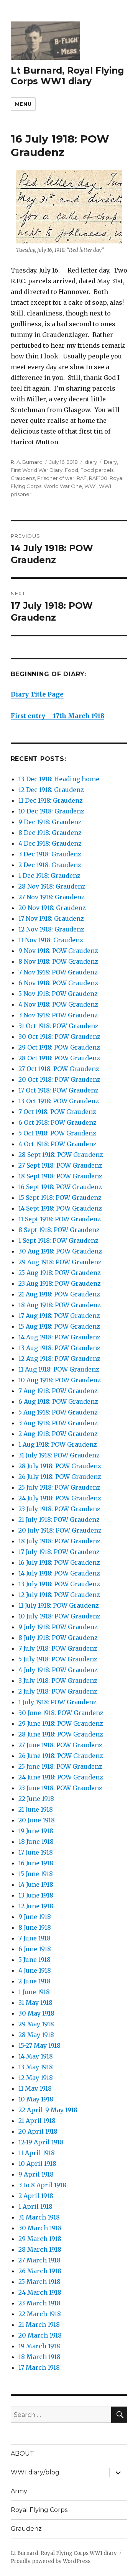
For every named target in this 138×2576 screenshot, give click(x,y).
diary (91, 462)
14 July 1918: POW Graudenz (59, 1573)
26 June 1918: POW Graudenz (61, 1756)
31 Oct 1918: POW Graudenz (58, 1026)
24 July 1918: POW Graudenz (60, 1498)
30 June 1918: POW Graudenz (61, 1713)
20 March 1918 (40, 2335)
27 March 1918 (39, 2260)
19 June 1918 (36, 1831)
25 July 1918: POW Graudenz (59, 1487)
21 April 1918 (37, 2121)
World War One (63, 486)
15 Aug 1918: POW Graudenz (59, 1326)
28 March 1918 (40, 2249)
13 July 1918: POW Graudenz (59, 1584)
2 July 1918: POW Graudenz (58, 1691)
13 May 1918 (36, 2067)
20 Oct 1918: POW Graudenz (59, 1079)
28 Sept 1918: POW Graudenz (61, 1155)
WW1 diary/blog (35, 2472)
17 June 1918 (36, 1852)
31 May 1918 (35, 2003)
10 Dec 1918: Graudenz (51, 811)
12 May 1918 (36, 2078)
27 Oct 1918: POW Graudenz (59, 1069)
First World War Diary (37, 470)
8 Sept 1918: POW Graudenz (59, 1230)
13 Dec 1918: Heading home (59, 779)
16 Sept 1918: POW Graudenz (60, 1187)
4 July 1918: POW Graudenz (58, 1670)
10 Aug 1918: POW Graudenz (60, 1380)
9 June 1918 (35, 1917)
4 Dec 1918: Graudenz (50, 843)
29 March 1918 (40, 2239)
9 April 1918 (36, 2174)
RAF (82, 478)
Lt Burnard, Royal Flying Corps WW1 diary (67, 76)
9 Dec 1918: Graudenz (50, 822)
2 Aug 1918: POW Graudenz (58, 1434)
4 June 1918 (35, 1970)
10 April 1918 (37, 2164)
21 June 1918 (36, 1809)
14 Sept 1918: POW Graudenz (60, 1208)
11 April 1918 (37, 2153)
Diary (110, 462)
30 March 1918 (40, 2228)
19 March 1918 (39, 2346)
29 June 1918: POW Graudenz (61, 1723)
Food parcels (97, 470)
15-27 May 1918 (39, 2045)
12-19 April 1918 (41, 2142)
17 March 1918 (39, 2367)
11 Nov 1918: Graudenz (51, 940)
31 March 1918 (39, 2217)
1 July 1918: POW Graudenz (58, 1702)
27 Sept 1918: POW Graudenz (60, 1165)
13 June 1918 (36, 1895)
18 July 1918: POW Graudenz (59, 1541)
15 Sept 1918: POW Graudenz (60, 1198)
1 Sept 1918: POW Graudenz (58, 1240)
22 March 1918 (40, 2314)
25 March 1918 (39, 2282)
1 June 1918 (34, 1992)
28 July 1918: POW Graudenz (60, 1466)
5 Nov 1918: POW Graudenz (58, 994)
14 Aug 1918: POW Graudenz (59, 1337)
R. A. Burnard (27, 462)
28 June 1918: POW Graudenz (61, 1734)
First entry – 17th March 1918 (58, 716)
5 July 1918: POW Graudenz (58, 1659)
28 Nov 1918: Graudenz (52, 886)
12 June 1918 (36, 1906)
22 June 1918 (36, 1799)
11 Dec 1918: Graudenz (51, 800)
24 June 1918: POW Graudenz (61, 1777)
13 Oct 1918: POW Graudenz (59, 1101)
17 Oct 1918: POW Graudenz (58, 1090)
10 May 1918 (36, 2099)
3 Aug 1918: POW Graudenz (58, 1423)
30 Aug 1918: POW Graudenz (60, 1251)
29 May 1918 (36, 2024)
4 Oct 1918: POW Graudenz (58, 1144)
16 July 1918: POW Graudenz (59, 1562)
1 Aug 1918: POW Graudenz (58, 1444)
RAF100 (98, 478)
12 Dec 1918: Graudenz (51, 790)
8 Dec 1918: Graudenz (50, 833)
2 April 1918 (36, 2196)
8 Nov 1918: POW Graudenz (58, 961)
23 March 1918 (39, 2303)
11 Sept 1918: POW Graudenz (60, 1219)
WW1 (90, 486)
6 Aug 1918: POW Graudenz (58, 1401)
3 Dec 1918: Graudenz (50, 854)
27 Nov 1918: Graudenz (52, 897)
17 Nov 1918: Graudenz (51, 918)
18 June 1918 (36, 1842)
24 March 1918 (40, 2292)
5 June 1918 (34, 1960)
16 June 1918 (36, 1863)
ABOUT (22, 2454)
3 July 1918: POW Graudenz (58, 1681)
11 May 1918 (35, 2088)
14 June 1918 (36, 1884)
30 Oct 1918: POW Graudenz (59, 1037)
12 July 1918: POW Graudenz (59, 1595)
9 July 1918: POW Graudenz (58, 1627)
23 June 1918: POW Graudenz (60, 1788)
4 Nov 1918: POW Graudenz (58, 1004)
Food (71, 470)
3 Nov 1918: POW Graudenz (58, 1015)
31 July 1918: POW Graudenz (59, 1455)
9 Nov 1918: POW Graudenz (58, 951)
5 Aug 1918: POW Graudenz (58, 1412)
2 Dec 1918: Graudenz (50, 865)
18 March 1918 (39, 2357)
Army (19, 2491)
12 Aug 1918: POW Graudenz (59, 1359)
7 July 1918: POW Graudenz (58, 1648)
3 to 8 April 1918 (42, 2185)
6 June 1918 (35, 1949)
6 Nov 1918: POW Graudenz (58, 983)
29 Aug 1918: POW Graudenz (60, 1262)
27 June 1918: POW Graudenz (60, 1745)
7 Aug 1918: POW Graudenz (58, 1391)
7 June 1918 (34, 1938)
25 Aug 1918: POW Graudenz (60, 1273)
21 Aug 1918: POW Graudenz (59, 1294)
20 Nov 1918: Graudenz (52, 908)
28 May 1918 (36, 2035)
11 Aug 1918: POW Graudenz (59, 1369)
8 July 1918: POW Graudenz (58, 1638)
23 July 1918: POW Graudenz (59, 1509)
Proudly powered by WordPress (51, 2561)
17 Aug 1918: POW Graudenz (59, 1316)
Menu (23, 104)
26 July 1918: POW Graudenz (60, 1477)
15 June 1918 (36, 1874)
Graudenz (23, 478)
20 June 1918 (37, 1820)
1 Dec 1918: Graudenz (49, 876)
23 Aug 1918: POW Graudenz (60, 1283)
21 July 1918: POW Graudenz (59, 1520)
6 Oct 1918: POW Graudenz (58, 1122)
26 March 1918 (40, 2271)
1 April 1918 (35, 2206)
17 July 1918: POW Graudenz (59, 1552)
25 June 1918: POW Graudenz (60, 1766)
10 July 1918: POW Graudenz (59, 1616)
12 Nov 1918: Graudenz (51, 929)
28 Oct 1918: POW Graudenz (59, 1058)
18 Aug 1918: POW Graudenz (60, 1305)
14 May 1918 (36, 2056)
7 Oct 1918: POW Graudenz (57, 1112)
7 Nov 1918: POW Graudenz (58, 972)
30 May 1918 (36, 2013)
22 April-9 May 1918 (48, 2110)
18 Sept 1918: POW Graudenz (60, 1176)
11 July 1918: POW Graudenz (59, 1605)
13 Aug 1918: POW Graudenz (59, 1348)
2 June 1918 (34, 1981)
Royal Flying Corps (39, 2510)
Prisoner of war (56, 478)
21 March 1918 (39, 2325)
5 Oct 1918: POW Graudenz (57, 1133)
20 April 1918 (38, 2131)
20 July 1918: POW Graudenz (60, 1530)
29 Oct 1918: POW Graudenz (59, 1047)
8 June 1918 (35, 1927)
